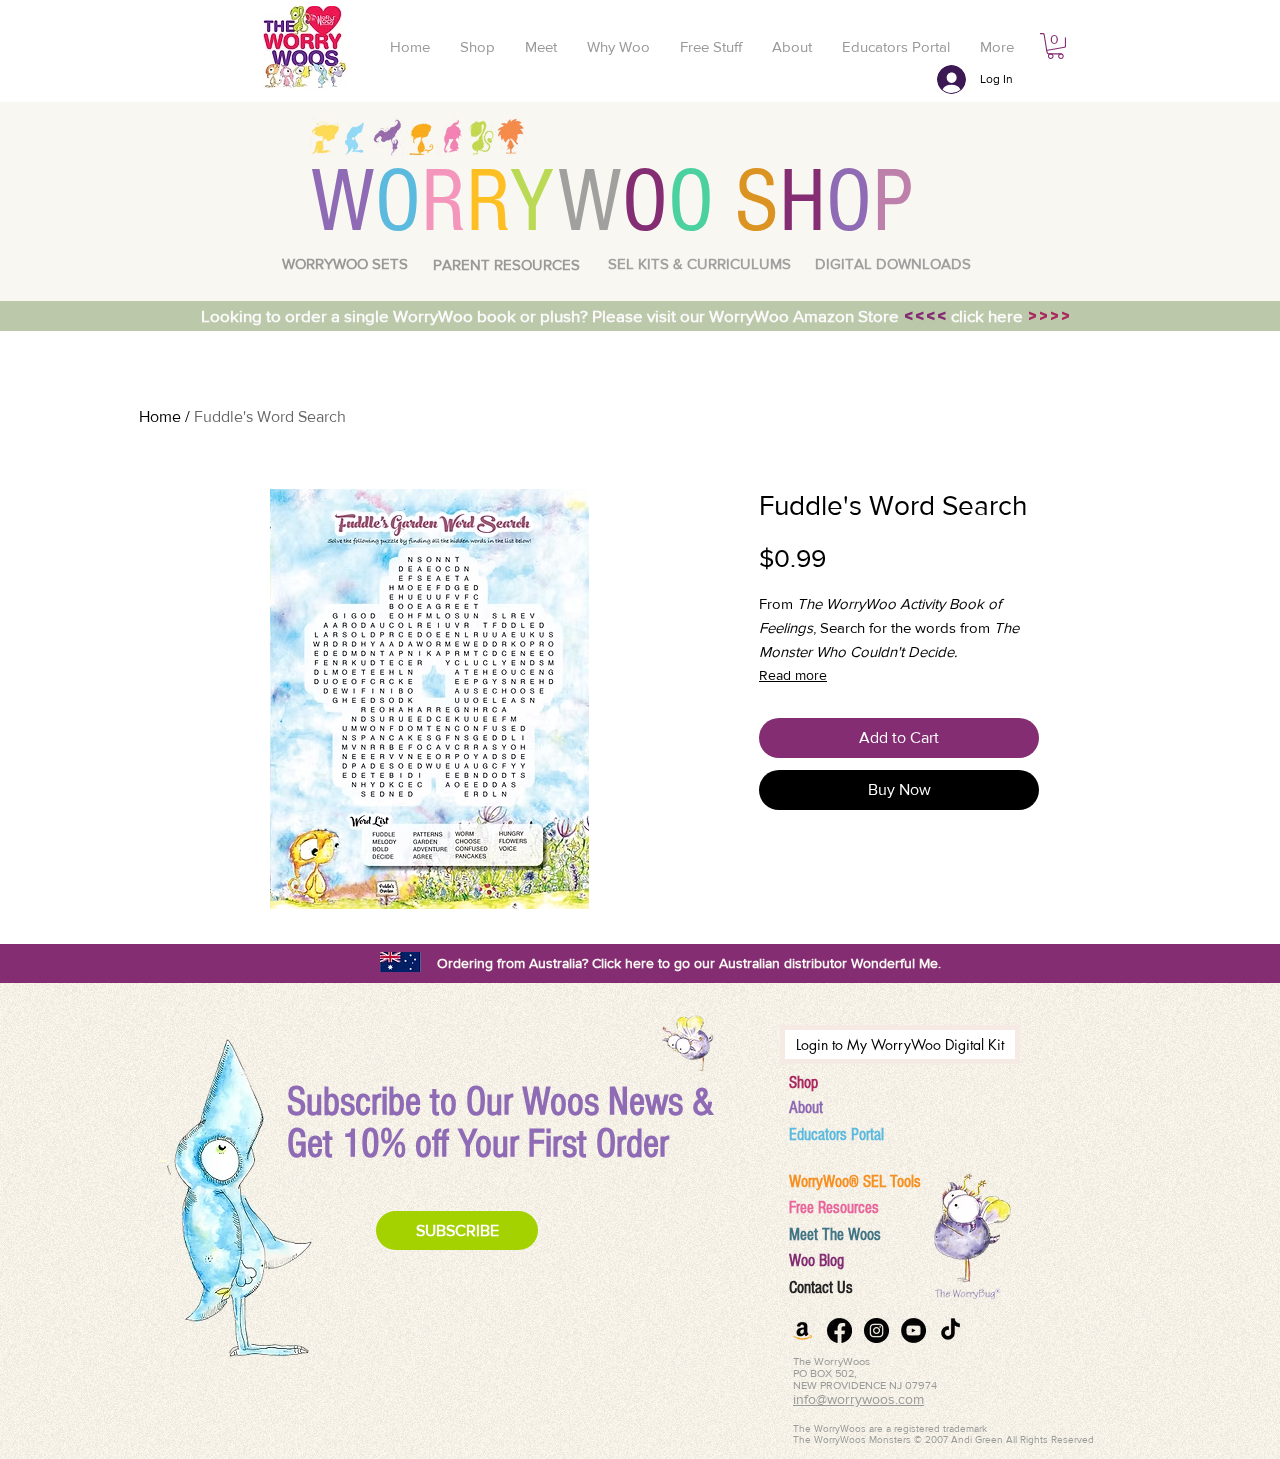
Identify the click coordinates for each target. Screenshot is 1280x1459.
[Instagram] (876, 1330)
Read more (793, 675)
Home (160, 416)
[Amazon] (802, 1330)
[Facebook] (839, 1330)
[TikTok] (950, 1330)
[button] (1055, 46)
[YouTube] (913, 1330)
